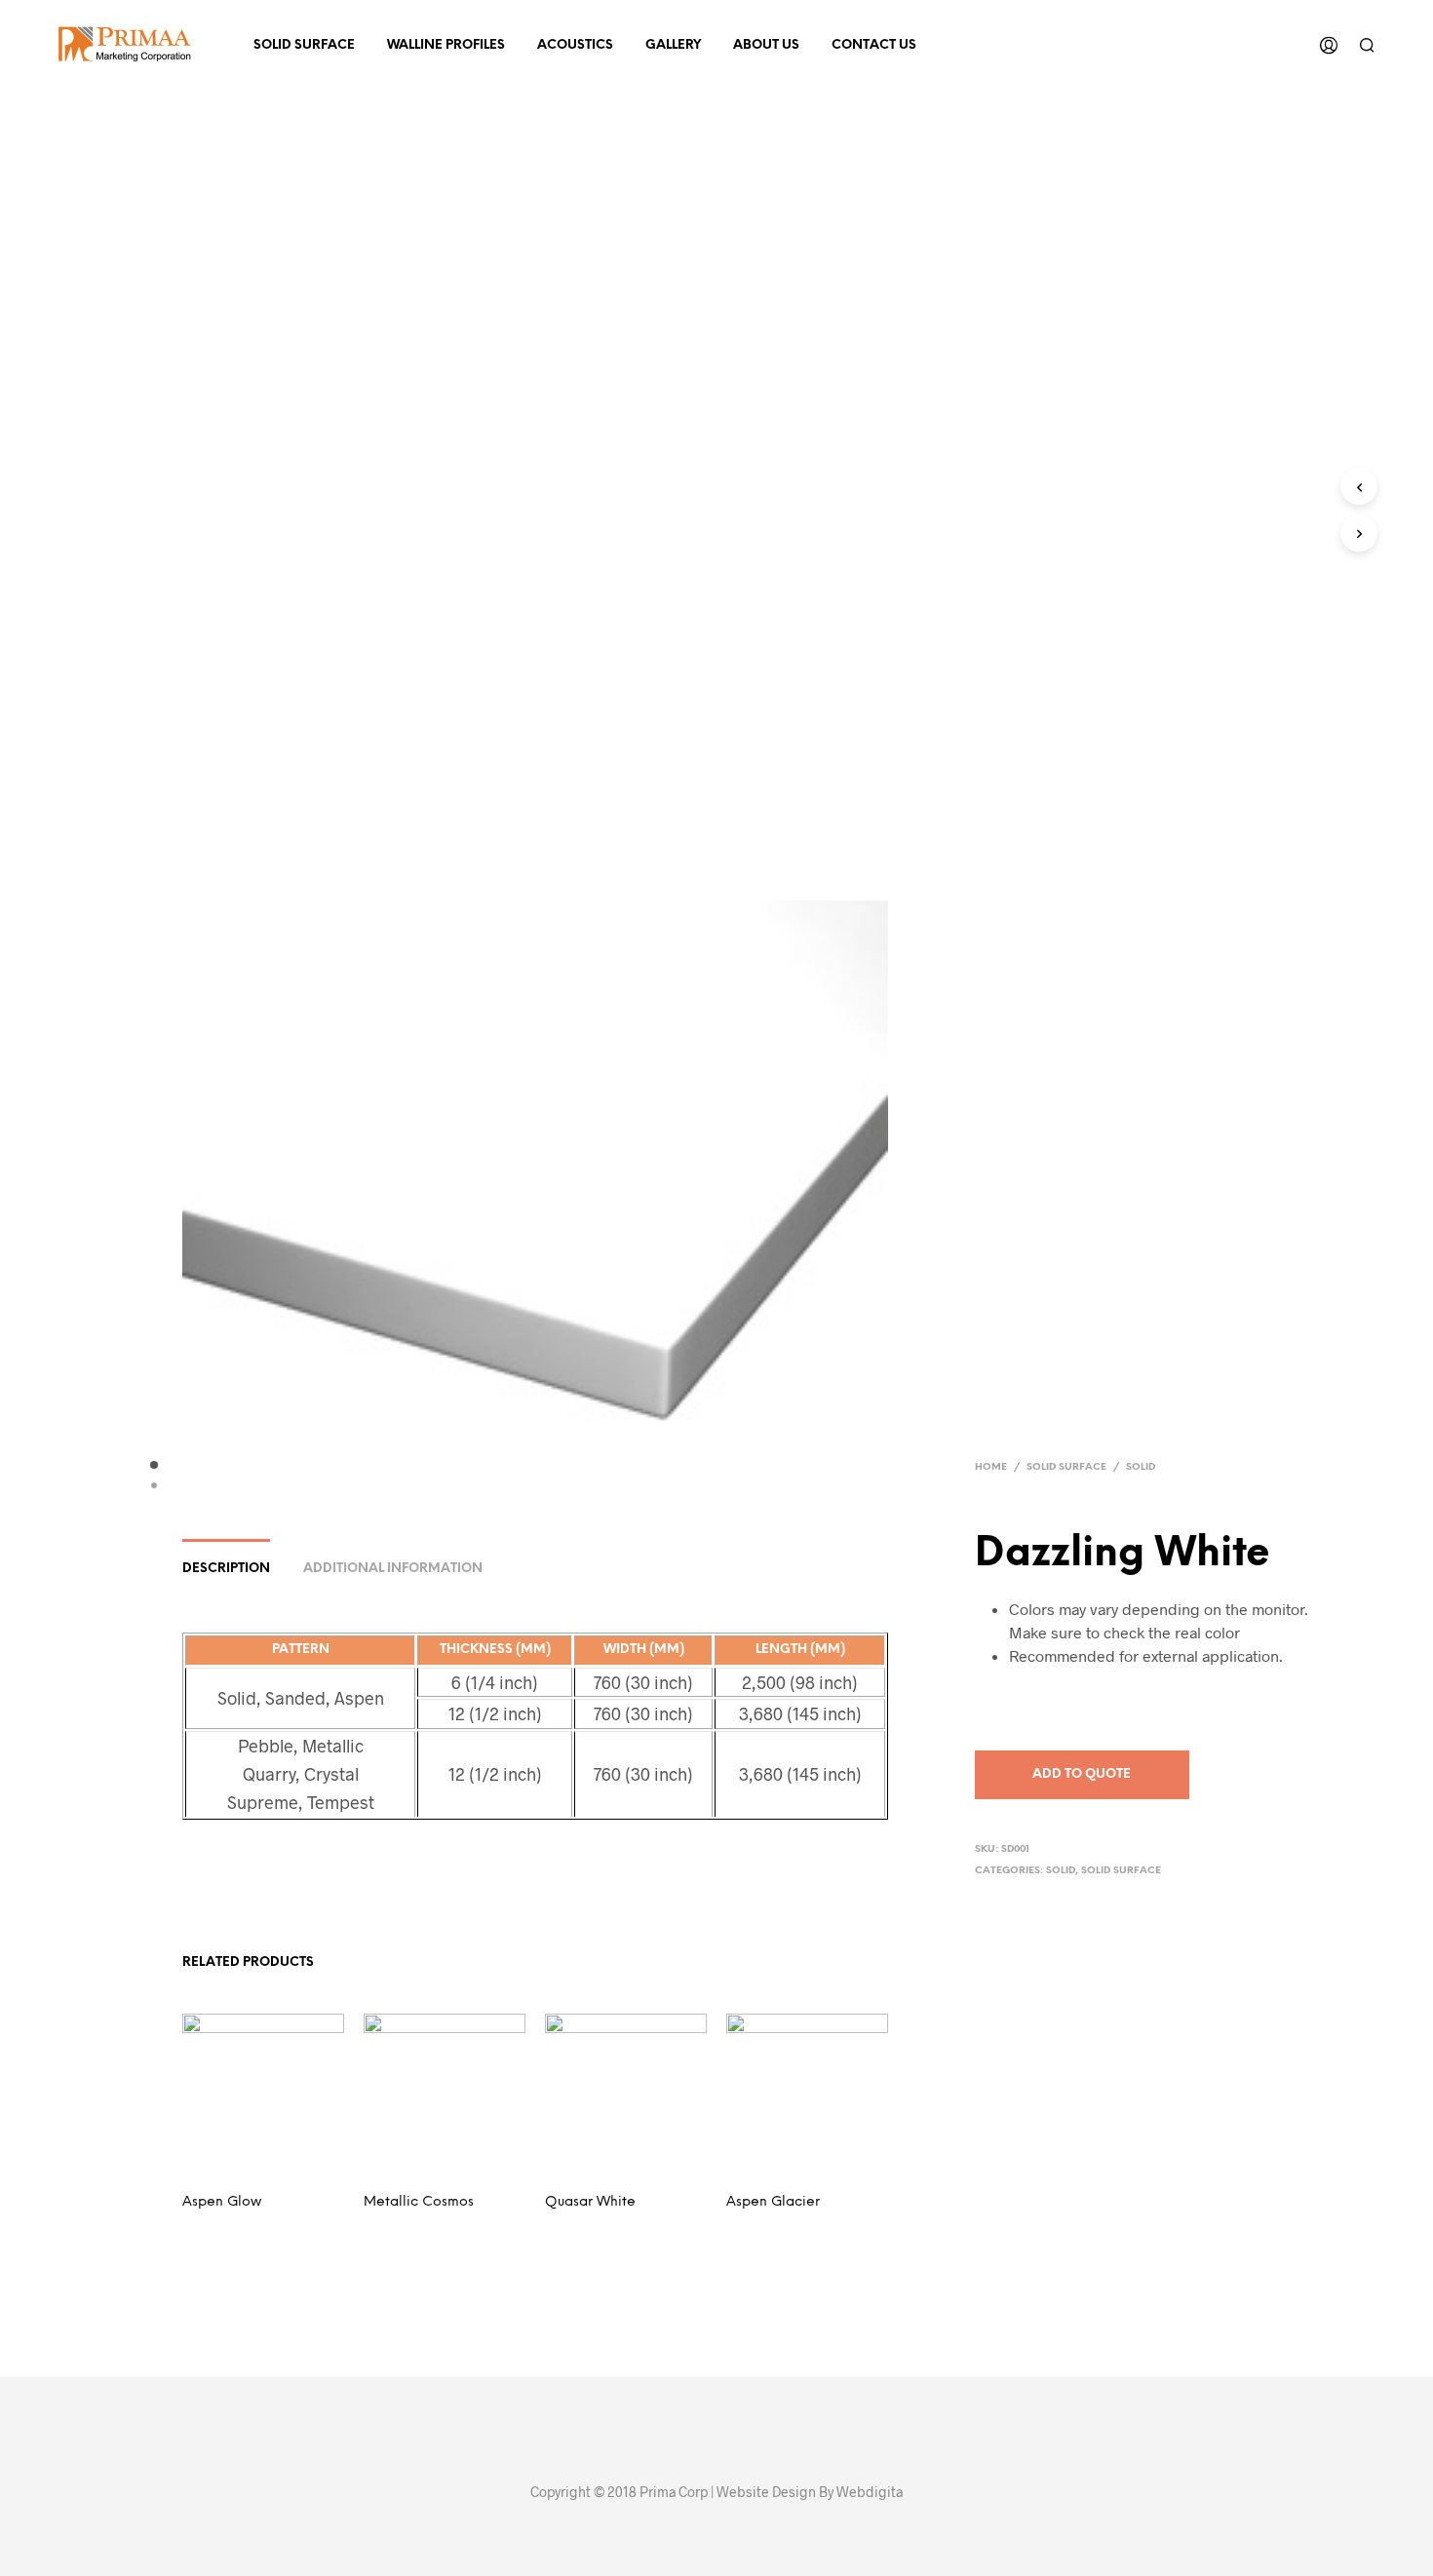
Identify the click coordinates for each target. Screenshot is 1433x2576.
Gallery (673, 45)
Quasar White (590, 2202)
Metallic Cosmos (419, 2202)
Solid (1141, 1467)
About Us (766, 45)
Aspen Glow (222, 2202)
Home (991, 1467)
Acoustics (575, 45)
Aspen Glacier (773, 2202)
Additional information (393, 1569)
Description (226, 1569)
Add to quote (1082, 1774)
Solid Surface (304, 45)
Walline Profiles (446, 45)
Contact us (874, 45)
